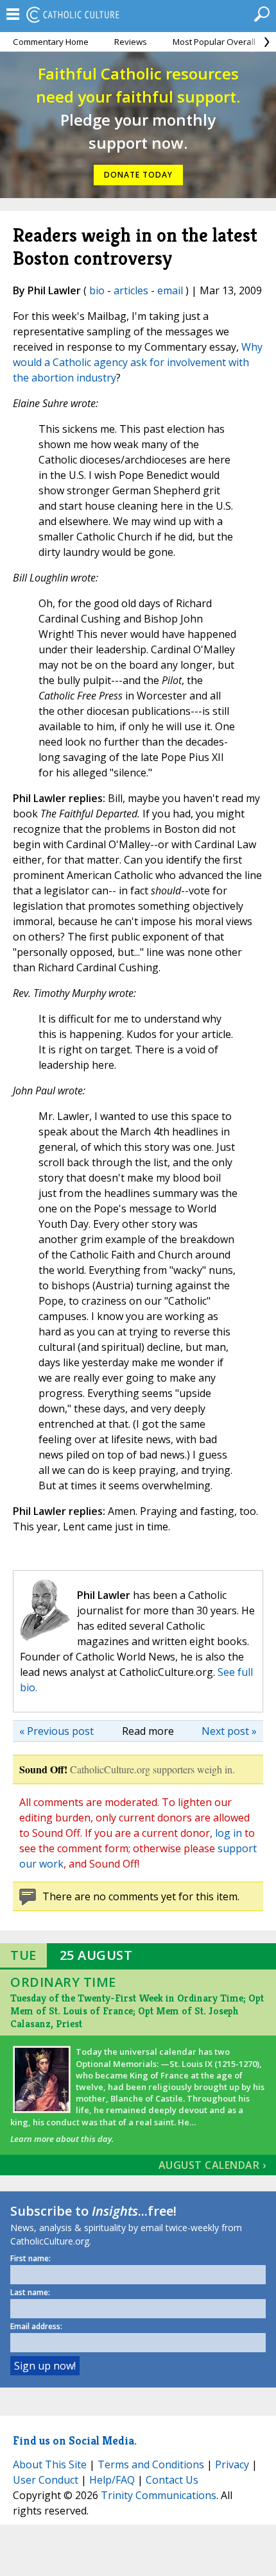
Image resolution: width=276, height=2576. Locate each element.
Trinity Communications (159, 2495)
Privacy (232, 2464)
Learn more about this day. (62, 2139)
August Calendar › (212, 2165)
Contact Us (172, 2480)
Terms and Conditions (151, 2464)
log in (229, 1833)
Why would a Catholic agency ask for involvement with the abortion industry (138, 362)
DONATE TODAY (138, 175)
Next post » (229, 1731)
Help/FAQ (112, 2480)
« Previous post (56, 1731)
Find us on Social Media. (75, 2440)
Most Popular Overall (214, 42)
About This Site (50, 2464)
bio (97, 290)
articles (131, 290)
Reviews (131, 42)
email (170, 290)
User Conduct (46, 2480)
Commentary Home (51, 42)
